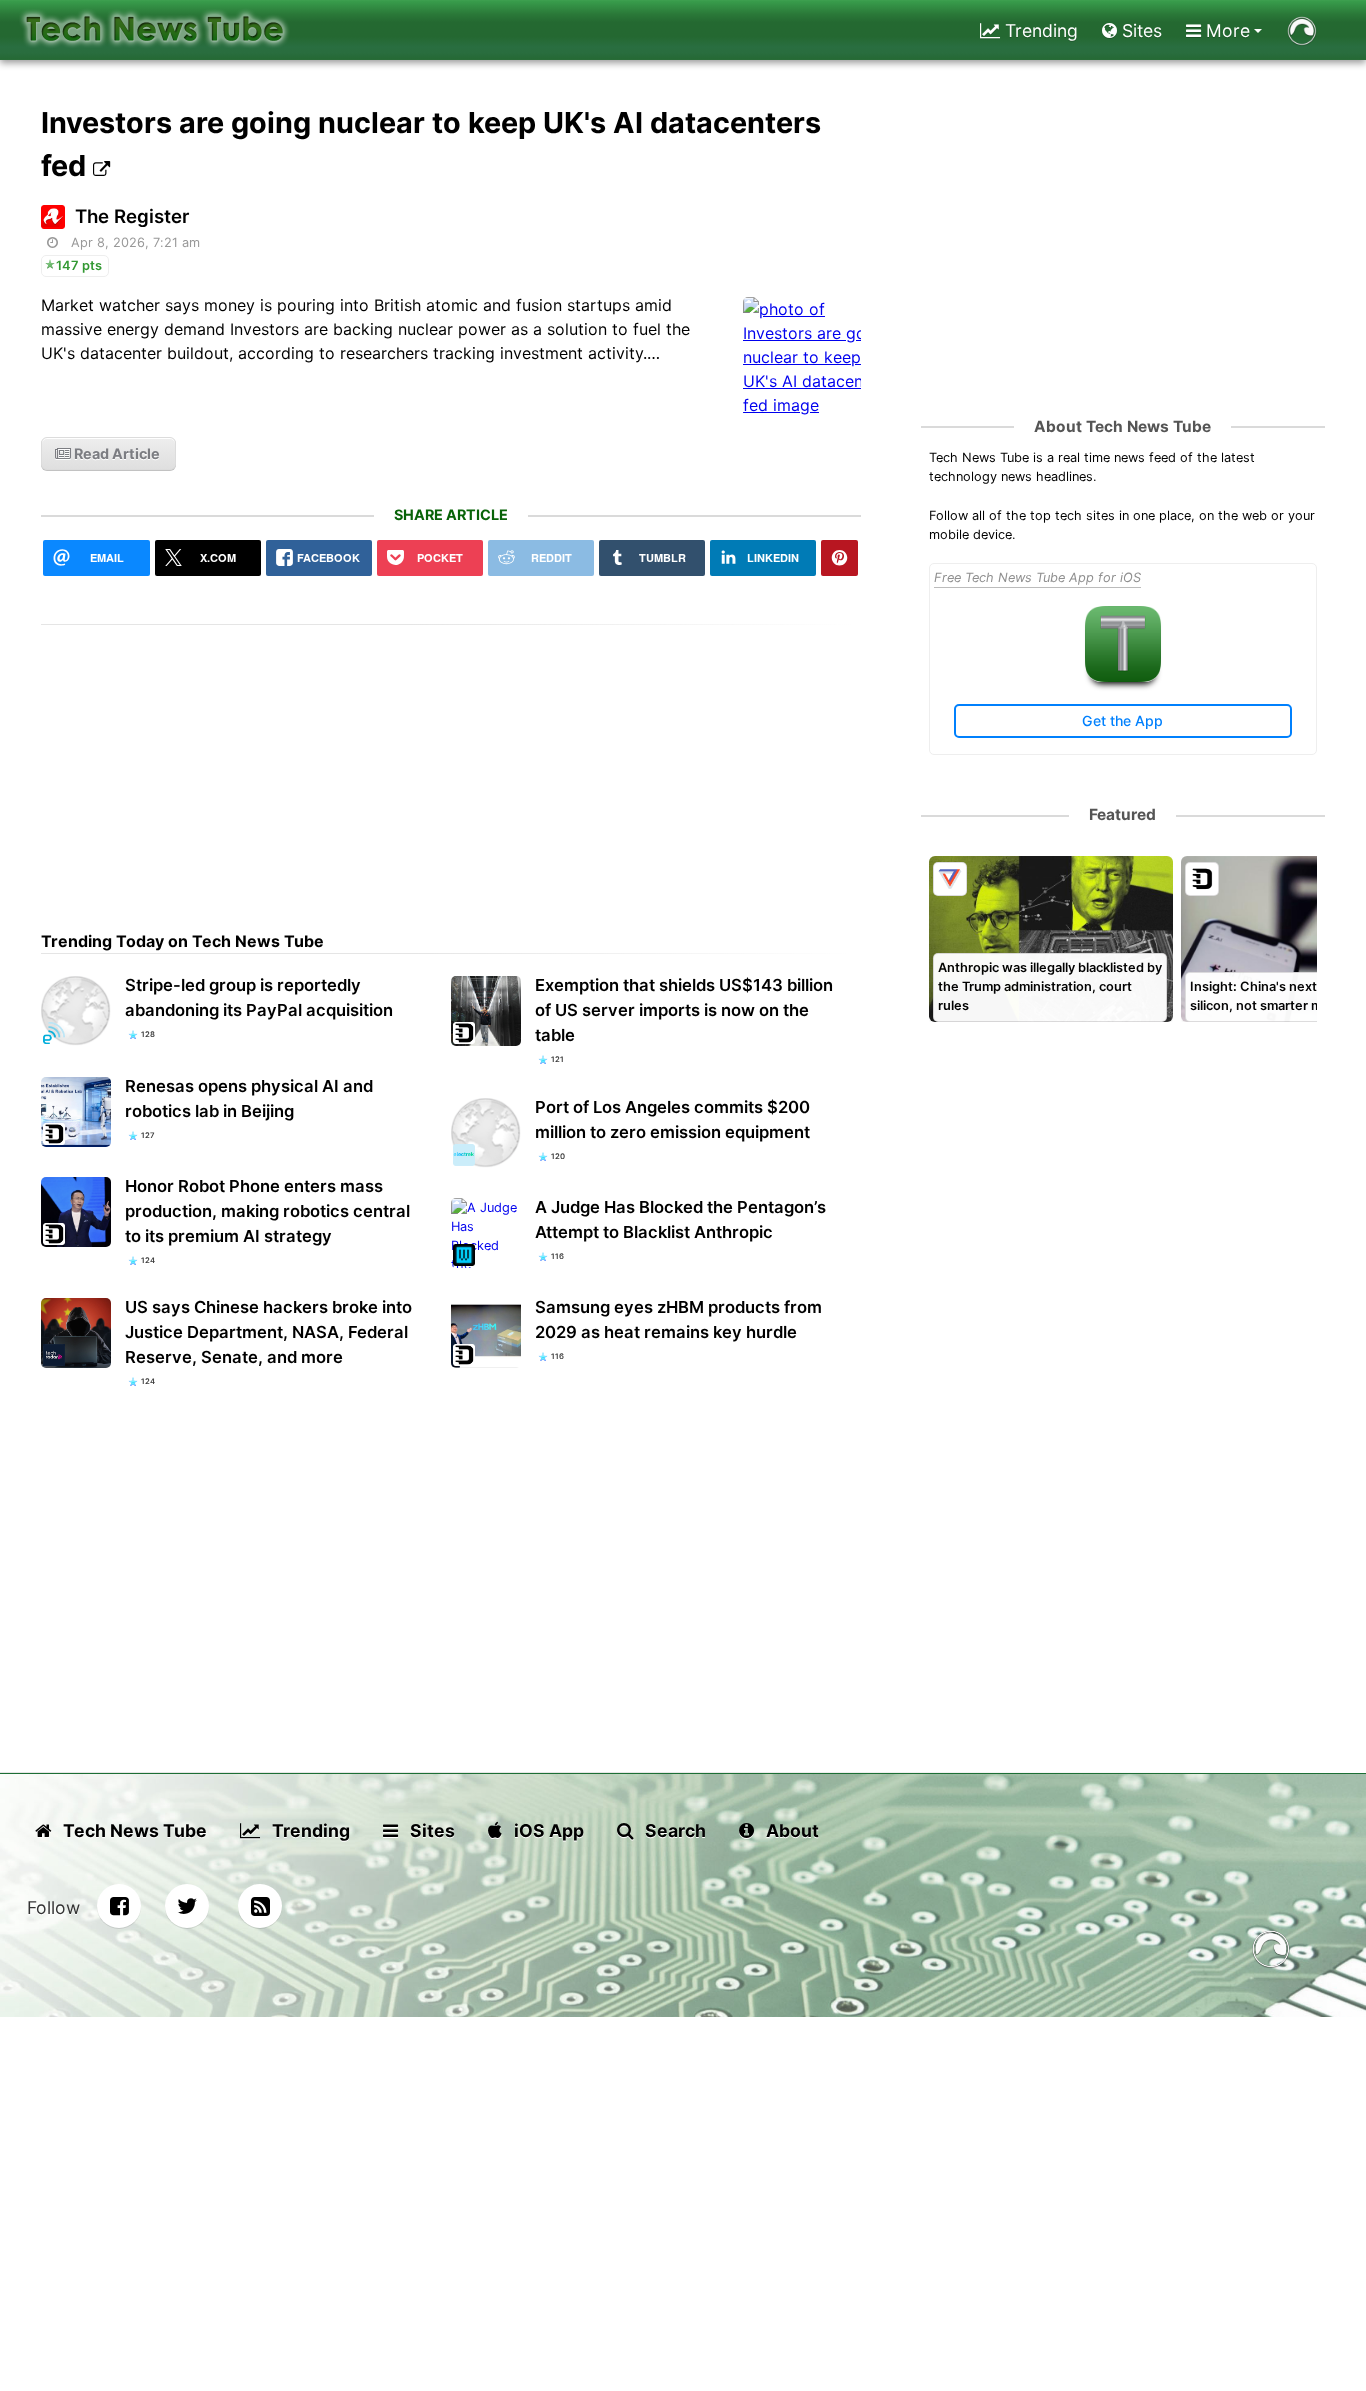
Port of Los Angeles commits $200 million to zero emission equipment (672, 1119)
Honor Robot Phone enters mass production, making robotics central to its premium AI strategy (267, 1211)
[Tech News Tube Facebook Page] (119, 1906)
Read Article (115, 453)
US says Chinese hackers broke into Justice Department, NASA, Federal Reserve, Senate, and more (268, 1332)
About (790, 1830)
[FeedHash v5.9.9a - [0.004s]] (1271, 1952)
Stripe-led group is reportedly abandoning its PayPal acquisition (259, 997)
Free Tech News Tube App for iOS (1037, 577)
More (1225, 30)
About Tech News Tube (1122, 426)
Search (673, 1830)
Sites (1139, 30)
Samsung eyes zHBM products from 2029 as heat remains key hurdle (678, 1319)
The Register (132, 216)
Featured (1122, 814)
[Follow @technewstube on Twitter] (187, 1906)
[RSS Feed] (260, 1906)
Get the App (1122, 720)
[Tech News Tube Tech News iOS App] (1123, 677)
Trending (1039, 30)
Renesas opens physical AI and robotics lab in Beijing (249, 1098)
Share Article (451, 514)
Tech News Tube (133, 1830)
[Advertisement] (451, 765)
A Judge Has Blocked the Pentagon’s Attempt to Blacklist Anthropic (680, 1219)
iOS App (547, 1830)
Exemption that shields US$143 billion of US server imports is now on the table (684, 1010)
